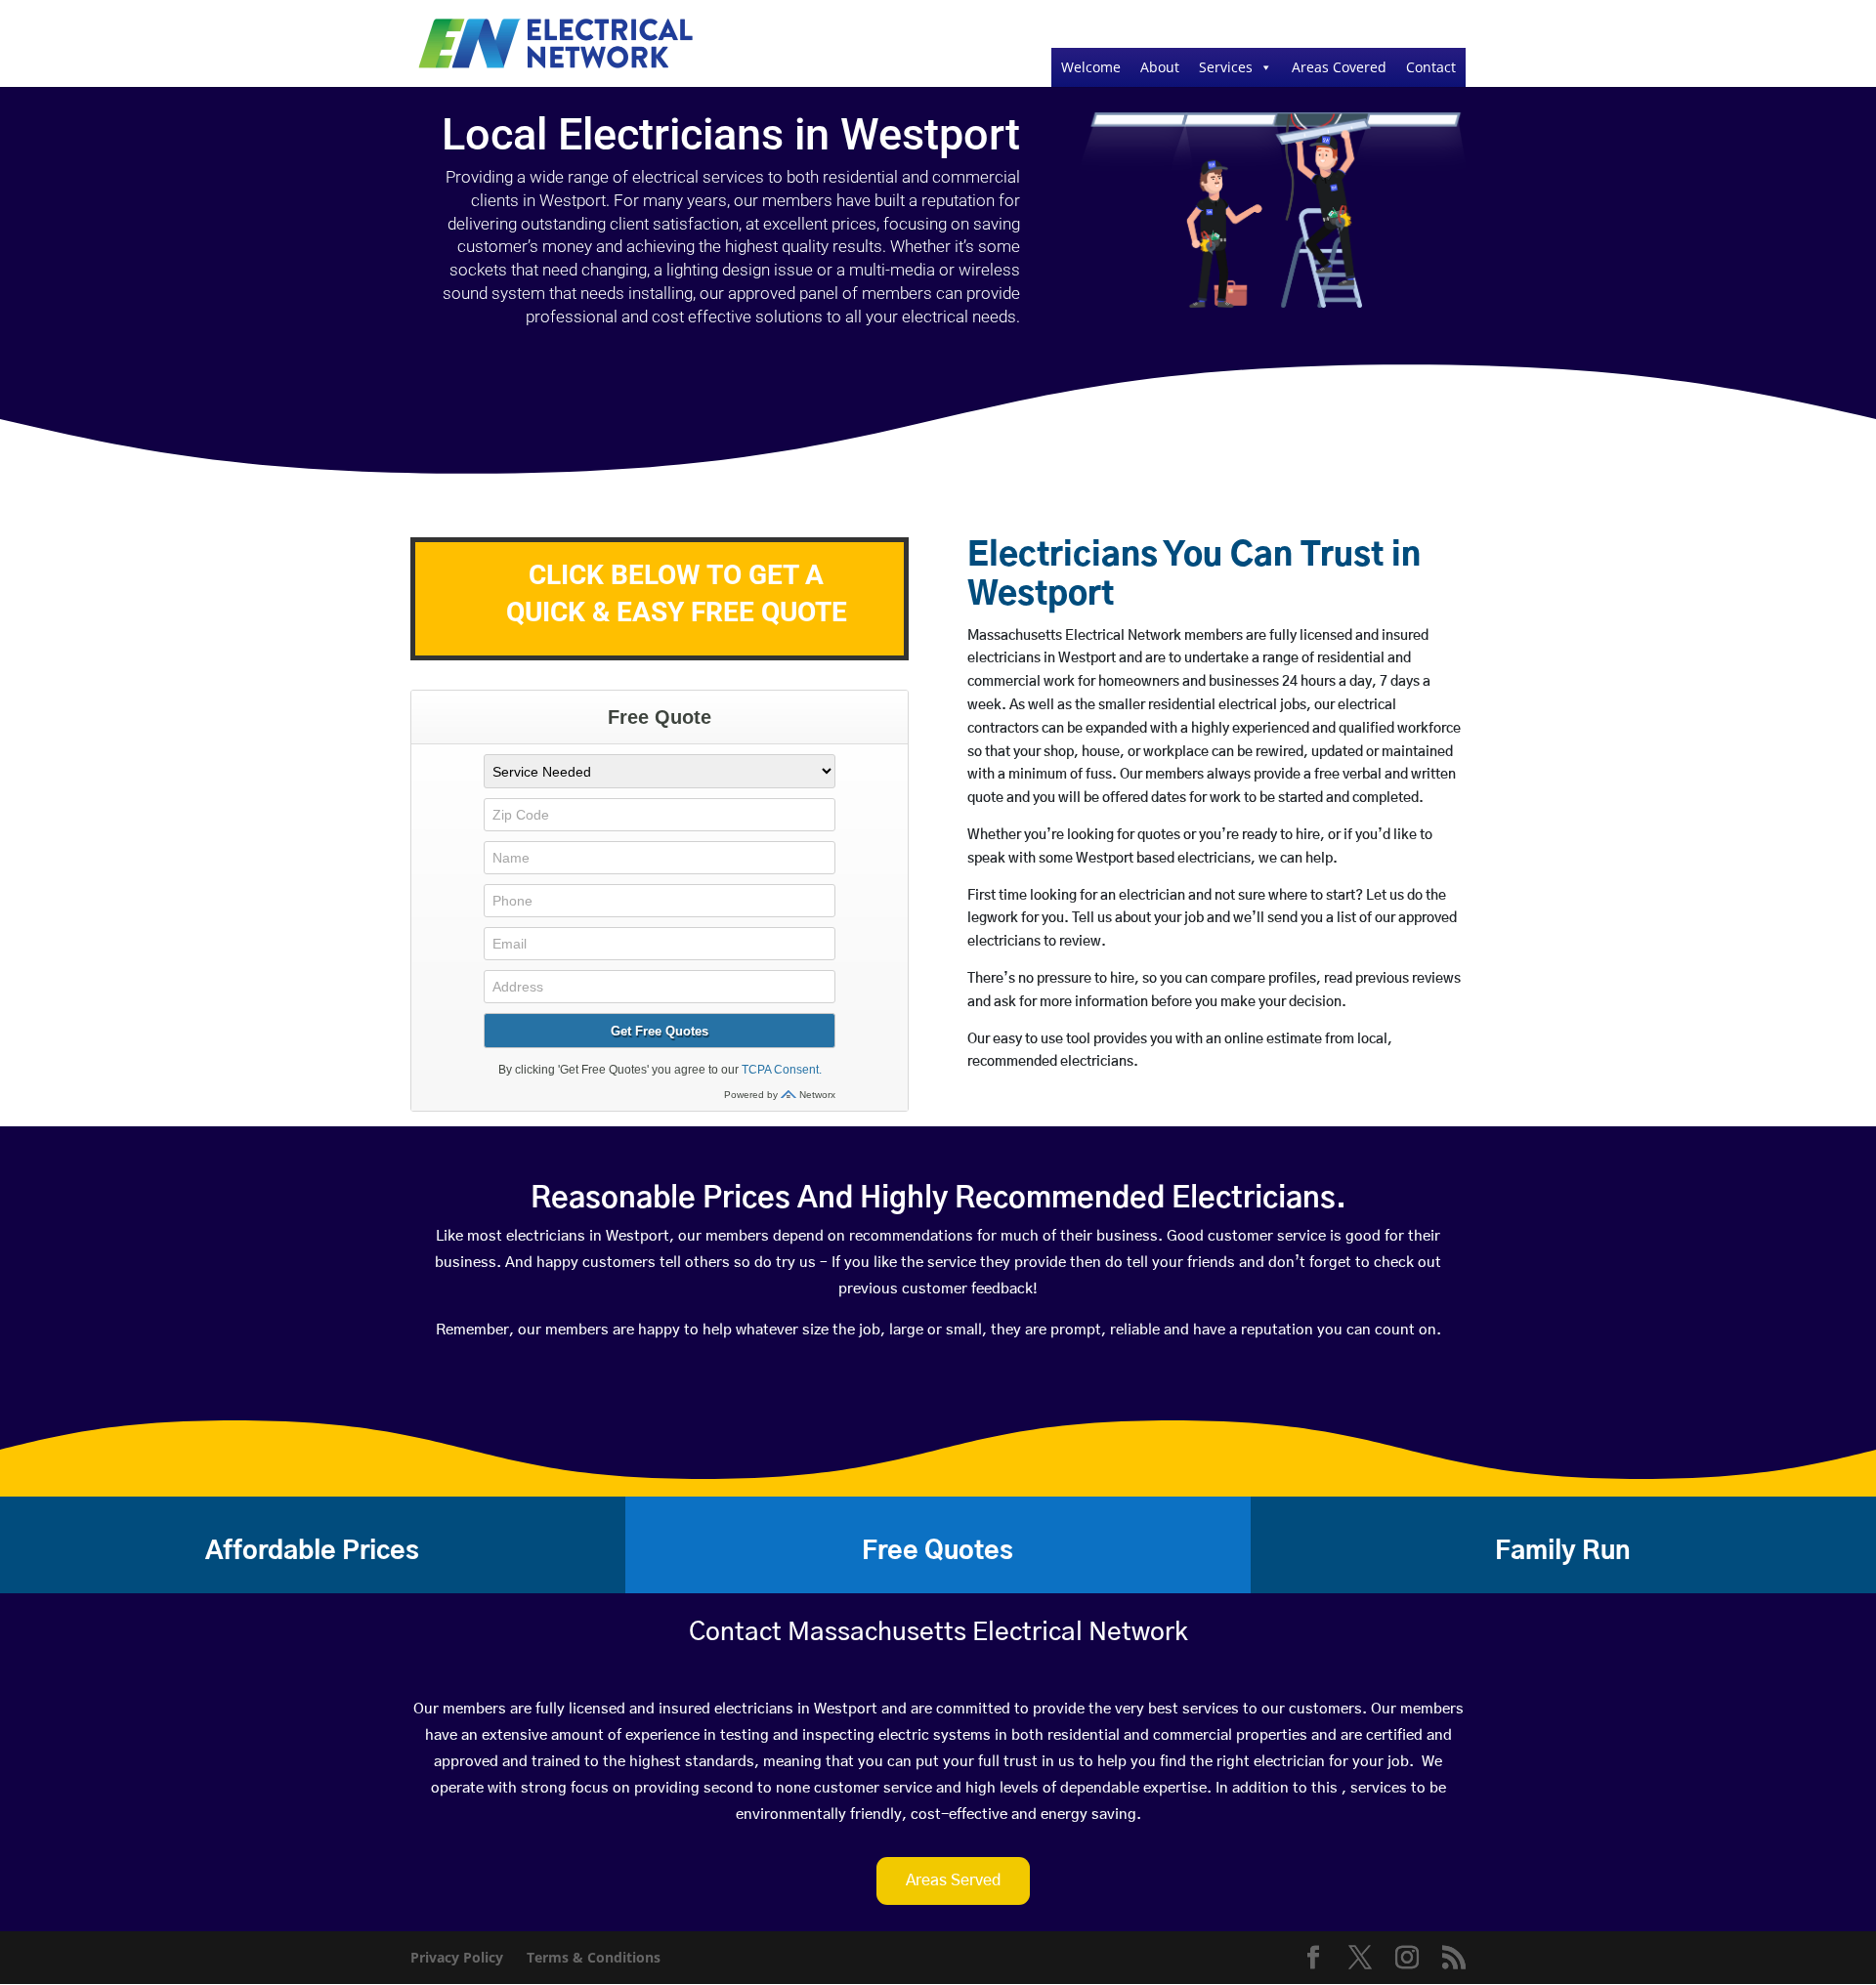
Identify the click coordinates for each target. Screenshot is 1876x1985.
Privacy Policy (457, 1957)
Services (1226, 67)
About (1160, 67)
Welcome (1091, 67)
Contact (1431, 67)
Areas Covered (1339, 67)
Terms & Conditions (594, 1957)
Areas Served (953, 1880)
